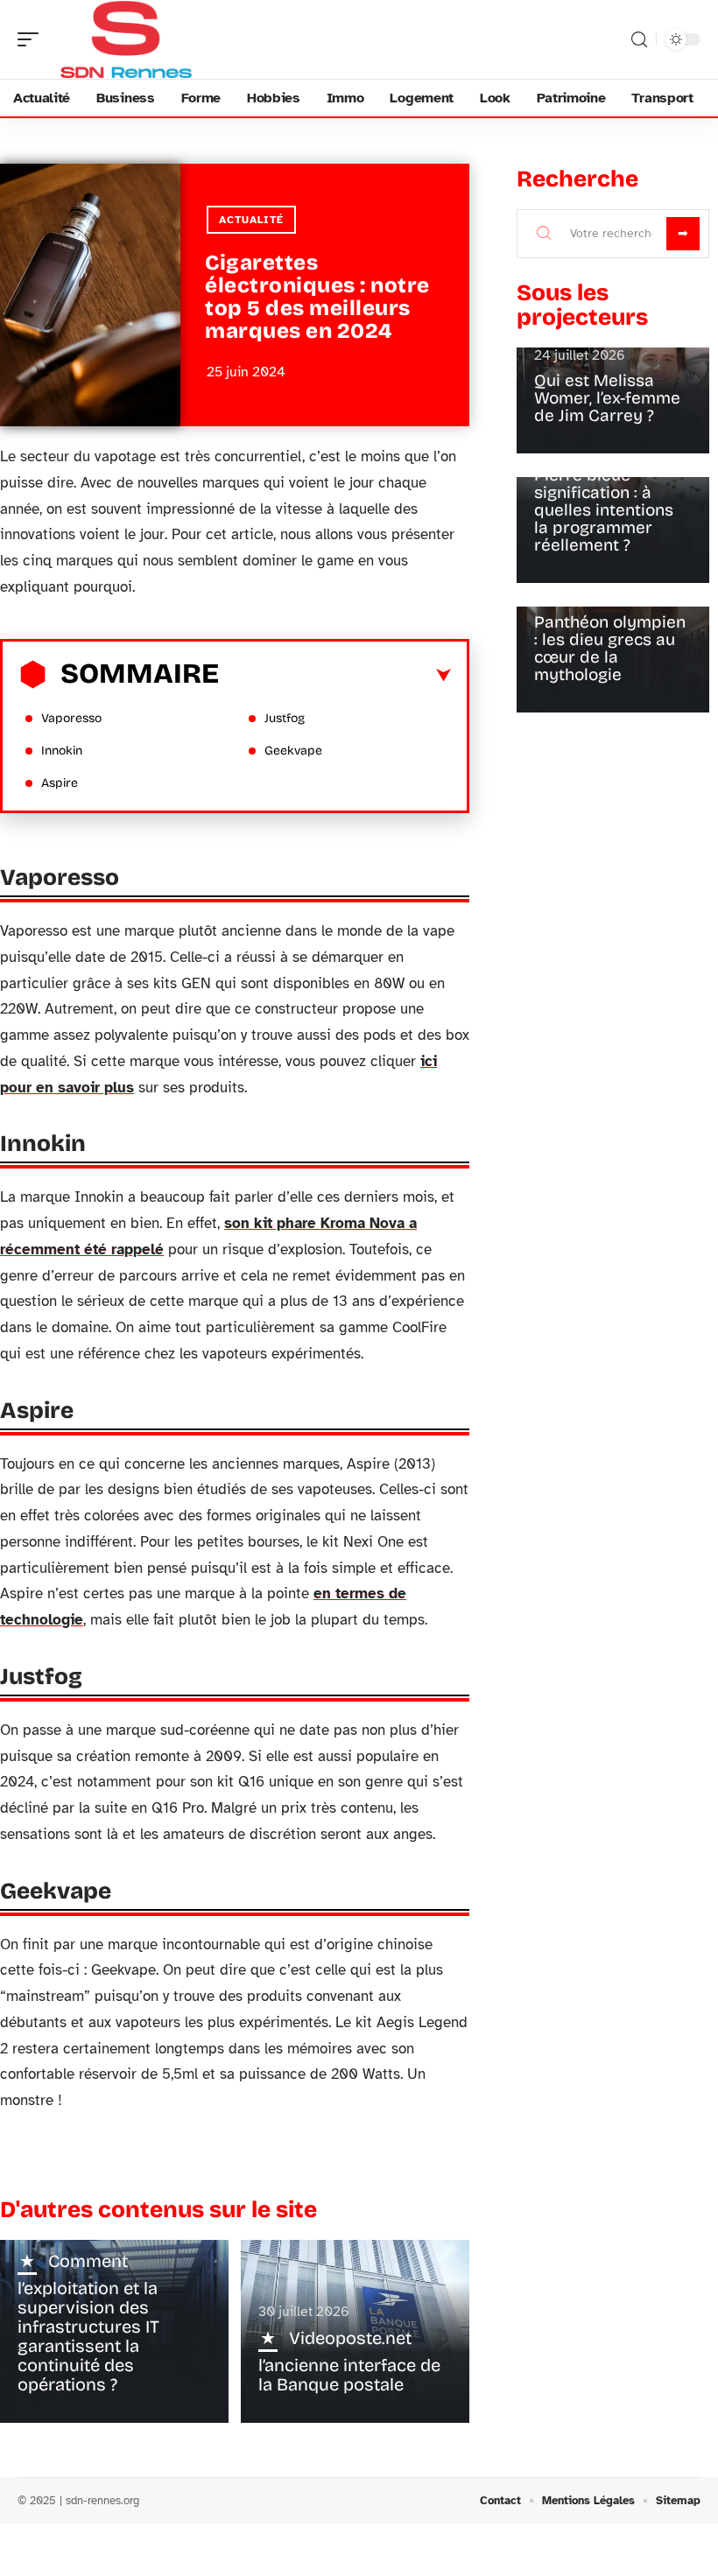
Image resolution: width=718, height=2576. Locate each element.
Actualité (251, 220)
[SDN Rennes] (126, 39)
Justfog (285, 718)
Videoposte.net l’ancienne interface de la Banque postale (349, 2361)
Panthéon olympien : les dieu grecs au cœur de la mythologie (610, 648)
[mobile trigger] (32, 39)
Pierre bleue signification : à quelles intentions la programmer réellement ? (604, 510)
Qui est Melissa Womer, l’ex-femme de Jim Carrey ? (607, 398)
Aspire (60, 783)
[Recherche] (639, 40)
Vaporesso (71, 718)
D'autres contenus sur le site (158, 2210)
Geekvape (293, 751)
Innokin (62, 751)
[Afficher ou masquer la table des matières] (335, 676)
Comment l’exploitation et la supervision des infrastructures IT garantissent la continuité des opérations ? (88, 2323)
